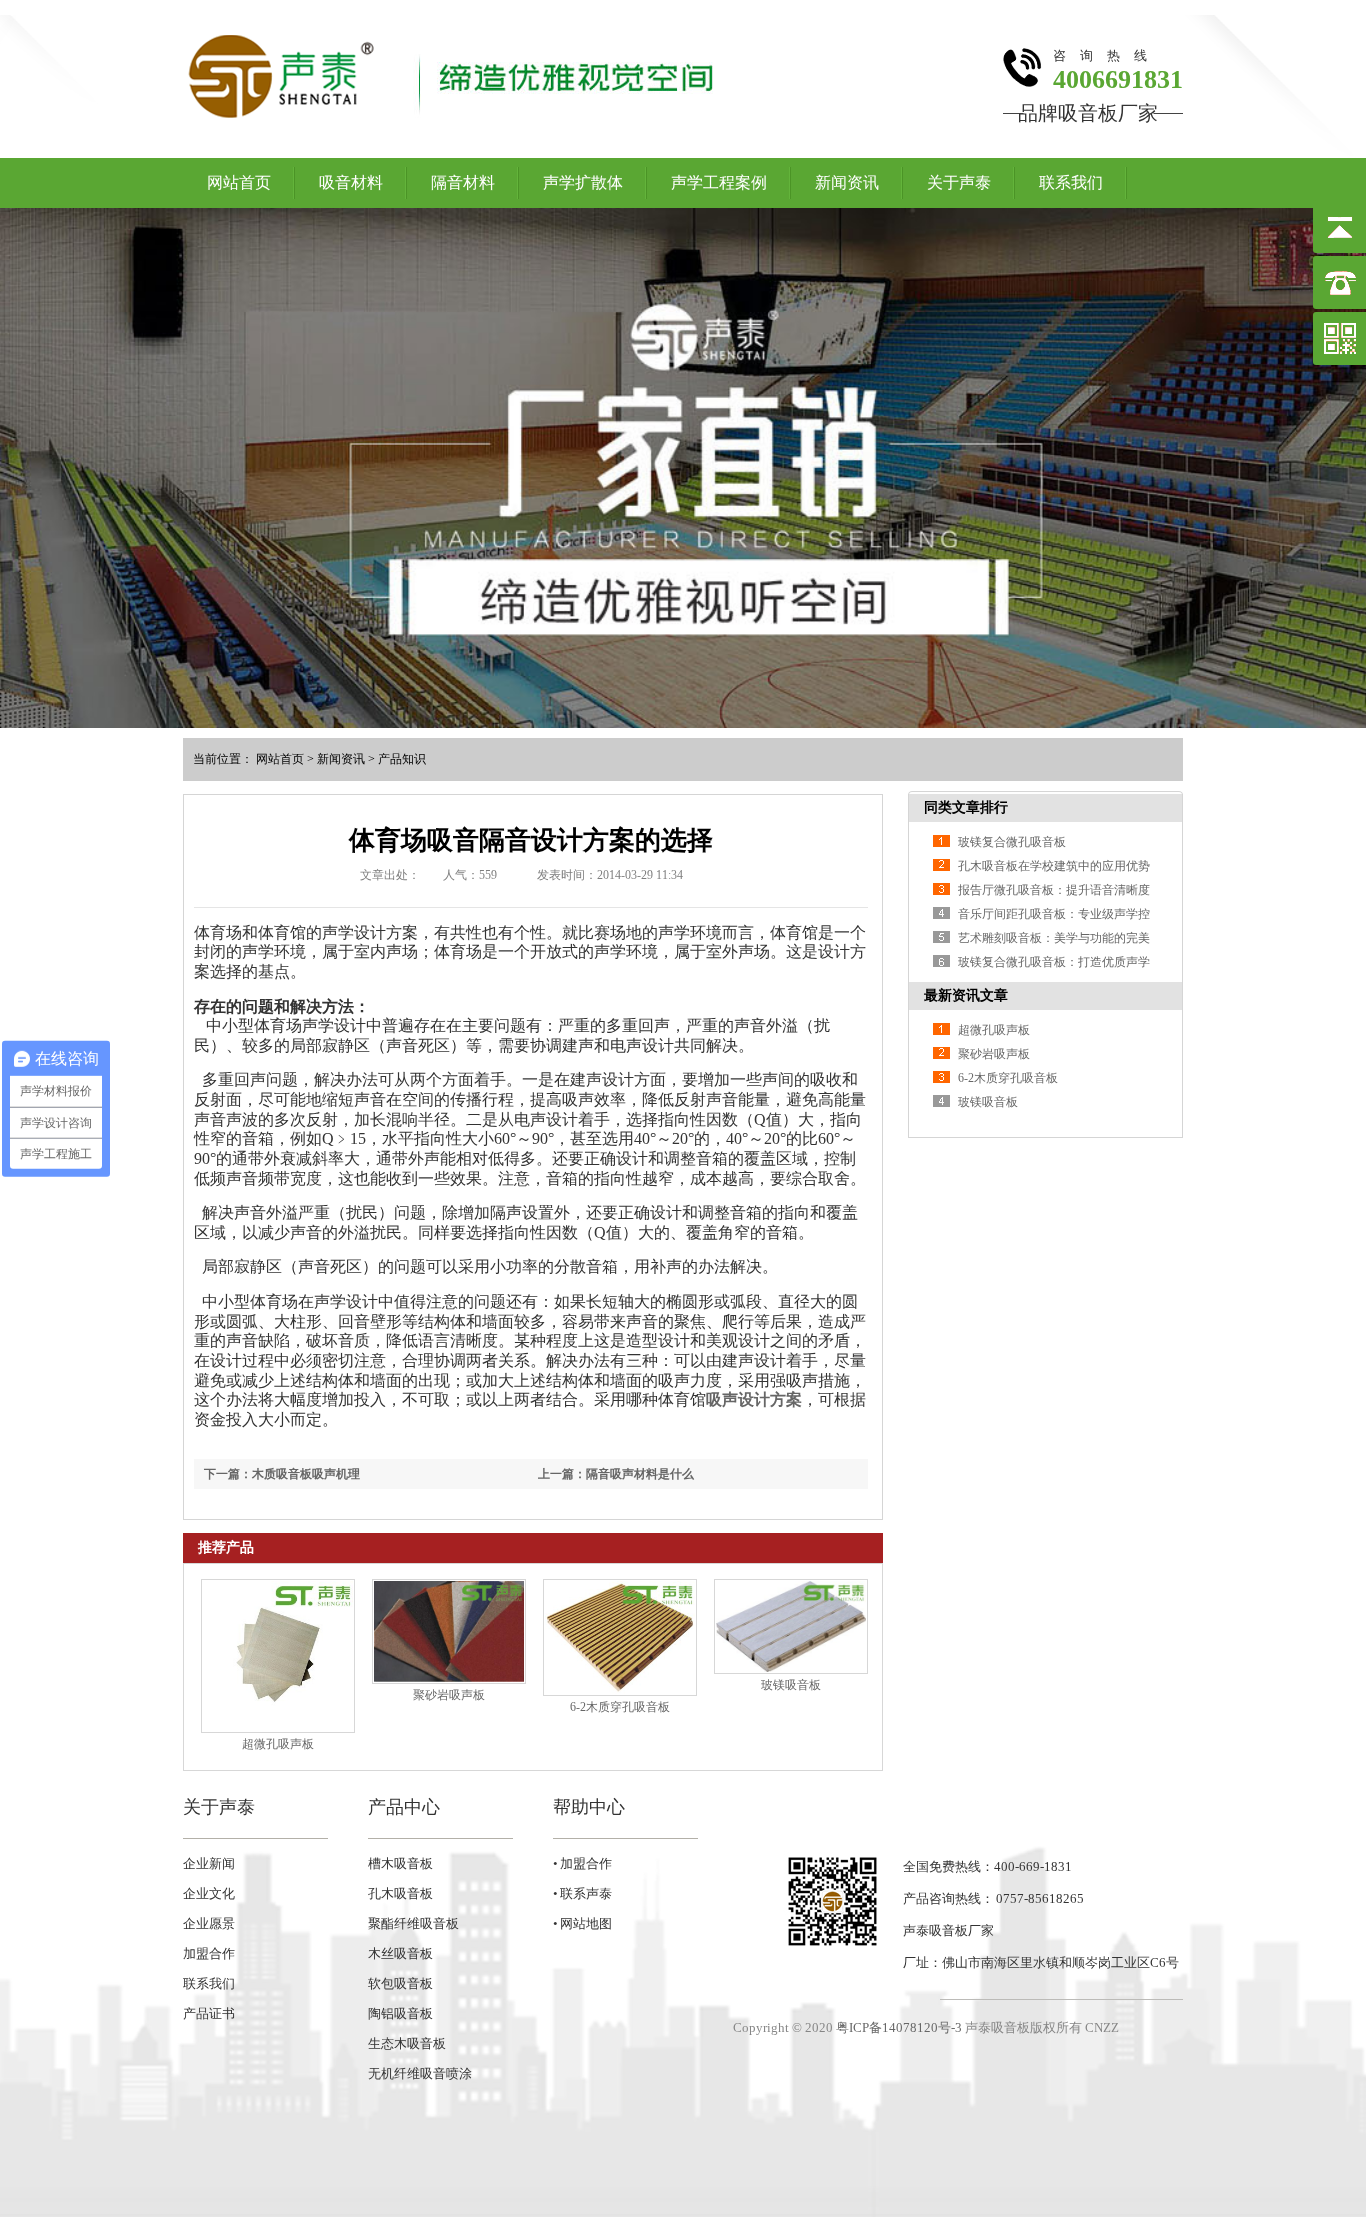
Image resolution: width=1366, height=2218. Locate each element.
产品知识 (402, 759)
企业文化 (209, 1893)
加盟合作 (209, 1953)
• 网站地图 (582, 1923)
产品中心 (404, 1807)
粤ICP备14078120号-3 (899, 2027)
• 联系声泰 (582, 1893)
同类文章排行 (966, 807)
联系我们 (1071, 182)
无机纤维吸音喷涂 (420, 2073)
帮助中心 (589, 1807)
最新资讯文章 (966, 995)
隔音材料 (463, 182)
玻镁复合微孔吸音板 (1012, 842)
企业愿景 (209, 1923)
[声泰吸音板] (683, 468)
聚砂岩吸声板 (449, 1695)
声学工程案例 (719, 182)
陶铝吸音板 (400, 2013)
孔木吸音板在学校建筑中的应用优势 (1054, 866)
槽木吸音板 (400, 1863)
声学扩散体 (583, 182)
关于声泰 (959, 182)
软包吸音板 (400, 1983)
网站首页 (239, 182)
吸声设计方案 (754, 1399)
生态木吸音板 (407, 2043)
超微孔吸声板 (278, 1744)
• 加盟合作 (582, 1863)
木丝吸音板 (400, 1953)
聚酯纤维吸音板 (413, 1923)
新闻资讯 (847, 182)
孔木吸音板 (400, 1893)
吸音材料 (351, 182)
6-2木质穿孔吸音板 (620, 1707)
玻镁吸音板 (791, 1685)
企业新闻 (209, 1863)
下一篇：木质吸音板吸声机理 (282, 1474)
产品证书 (209, 2013)
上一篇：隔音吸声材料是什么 (616, 1474)
